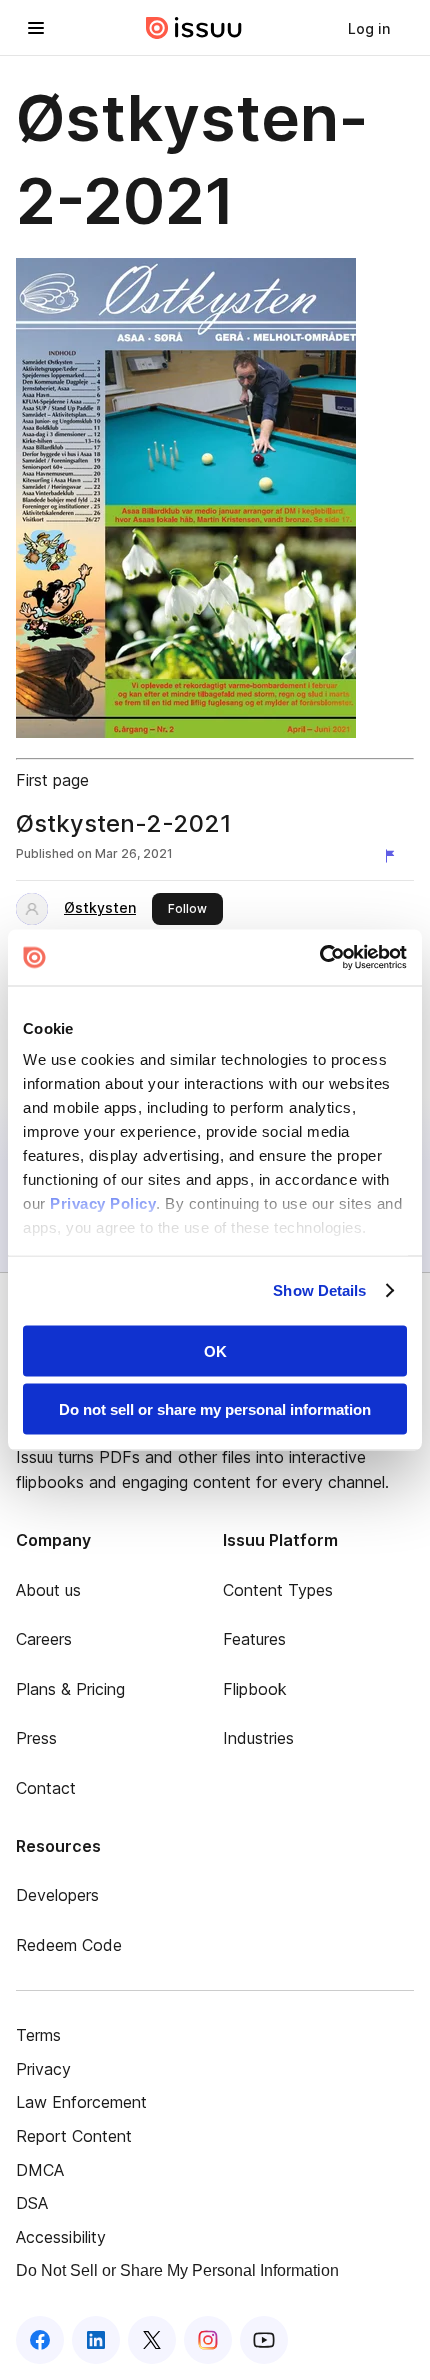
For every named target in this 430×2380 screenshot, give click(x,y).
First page (52, 780)
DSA (32, 2203)
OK (215, 1350)
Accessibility (61, 2237)
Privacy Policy (103, 1203)
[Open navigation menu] (36, 28)
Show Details (319, 1290)
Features (254, 1639)
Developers (57, 1895)
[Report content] (394, 856)
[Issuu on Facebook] (40, 2340)
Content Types (278, 1590)
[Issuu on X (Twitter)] (152, 2340)
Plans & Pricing (70, 1689)
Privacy (43, 2069)
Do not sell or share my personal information (215, 1409)
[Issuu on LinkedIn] (96, 2340)
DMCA (40, 2170)
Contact (46, 1788)
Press (36, 1738)
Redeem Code (69, 1945)
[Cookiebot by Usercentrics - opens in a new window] (319, 958)
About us (48, 1590)
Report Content (74, 2136)
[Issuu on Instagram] (208, 2340)
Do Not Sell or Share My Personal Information (177, 2270)
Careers (44, 1639)
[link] (369, 28)
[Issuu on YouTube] (264, 2340)
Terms (38, 2035)
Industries (258, 1738)
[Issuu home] (194, 28)
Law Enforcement (81, 2102)
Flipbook (255, 1689)
